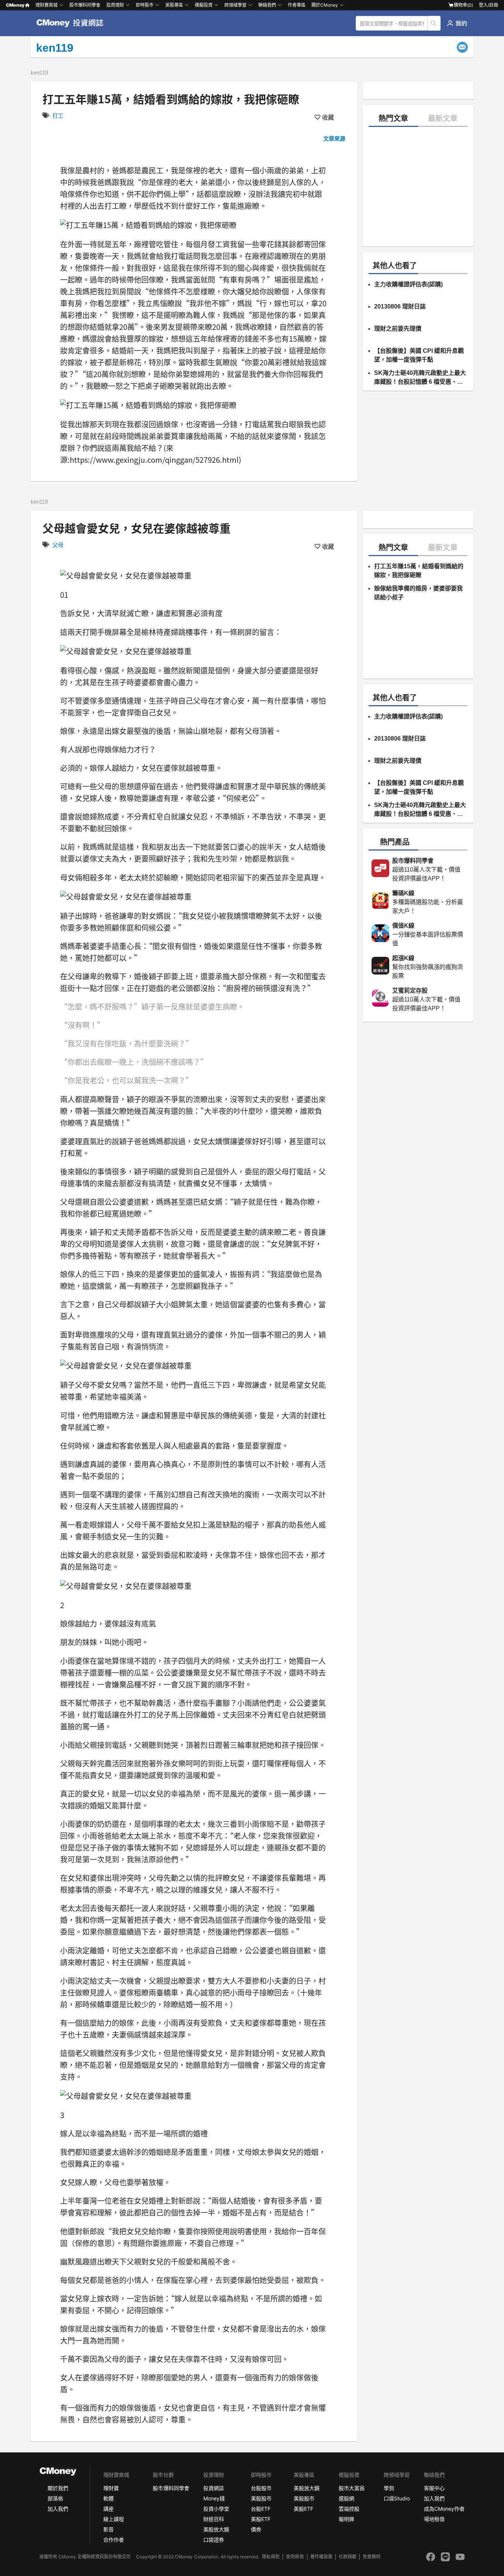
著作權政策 (321, 2557)
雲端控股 (349, 2509)
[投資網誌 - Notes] (73, 23)
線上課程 (114, 2519)
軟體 (108, 2498)
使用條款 (295, 2557)
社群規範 (348, 2557)
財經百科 (214, 2519)
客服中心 (434, 2488)
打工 (58, 116)
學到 (389, 2488)
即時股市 (145, 5)
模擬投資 (204, 5)
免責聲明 (372, 2557)
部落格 (55, 2498)
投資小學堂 (216, 2509)
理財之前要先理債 (398, 329)
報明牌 (346, 2519)
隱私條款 (271, 2557)
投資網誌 (214, 2488)
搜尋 (434, 23)
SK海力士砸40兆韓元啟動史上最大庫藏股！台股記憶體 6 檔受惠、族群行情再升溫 (420, 378)
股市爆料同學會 (85, 5)
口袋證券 (214, 2540)
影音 (108, 2529)
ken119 (39, 73)
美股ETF (261, 2519)
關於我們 (58, 2488)
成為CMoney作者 (444, 2509)
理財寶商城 (46, 5)
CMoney (15, 5)
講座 (108, 2509)
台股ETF (261, 2509)
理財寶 (111, 2488)
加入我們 (58, 2509)
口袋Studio (397, 2498)
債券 (256, 2529)
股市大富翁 (352, 2488)
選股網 (346, 2498)
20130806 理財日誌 (400, 306)
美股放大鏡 (216, 2529)
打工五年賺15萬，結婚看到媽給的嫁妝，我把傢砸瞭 (419, 571)
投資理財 (115, 5)
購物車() (463, 5)
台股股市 (261, 2488)
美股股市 (261, 2498)
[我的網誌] (457, 23)
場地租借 (434, 2519)
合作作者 (114, 2540)
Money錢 (214, 2498)
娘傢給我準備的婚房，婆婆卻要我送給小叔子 (418, 593)
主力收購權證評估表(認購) (408, 284)
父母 (58, 545)
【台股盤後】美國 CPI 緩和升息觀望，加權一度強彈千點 (419, 355)
